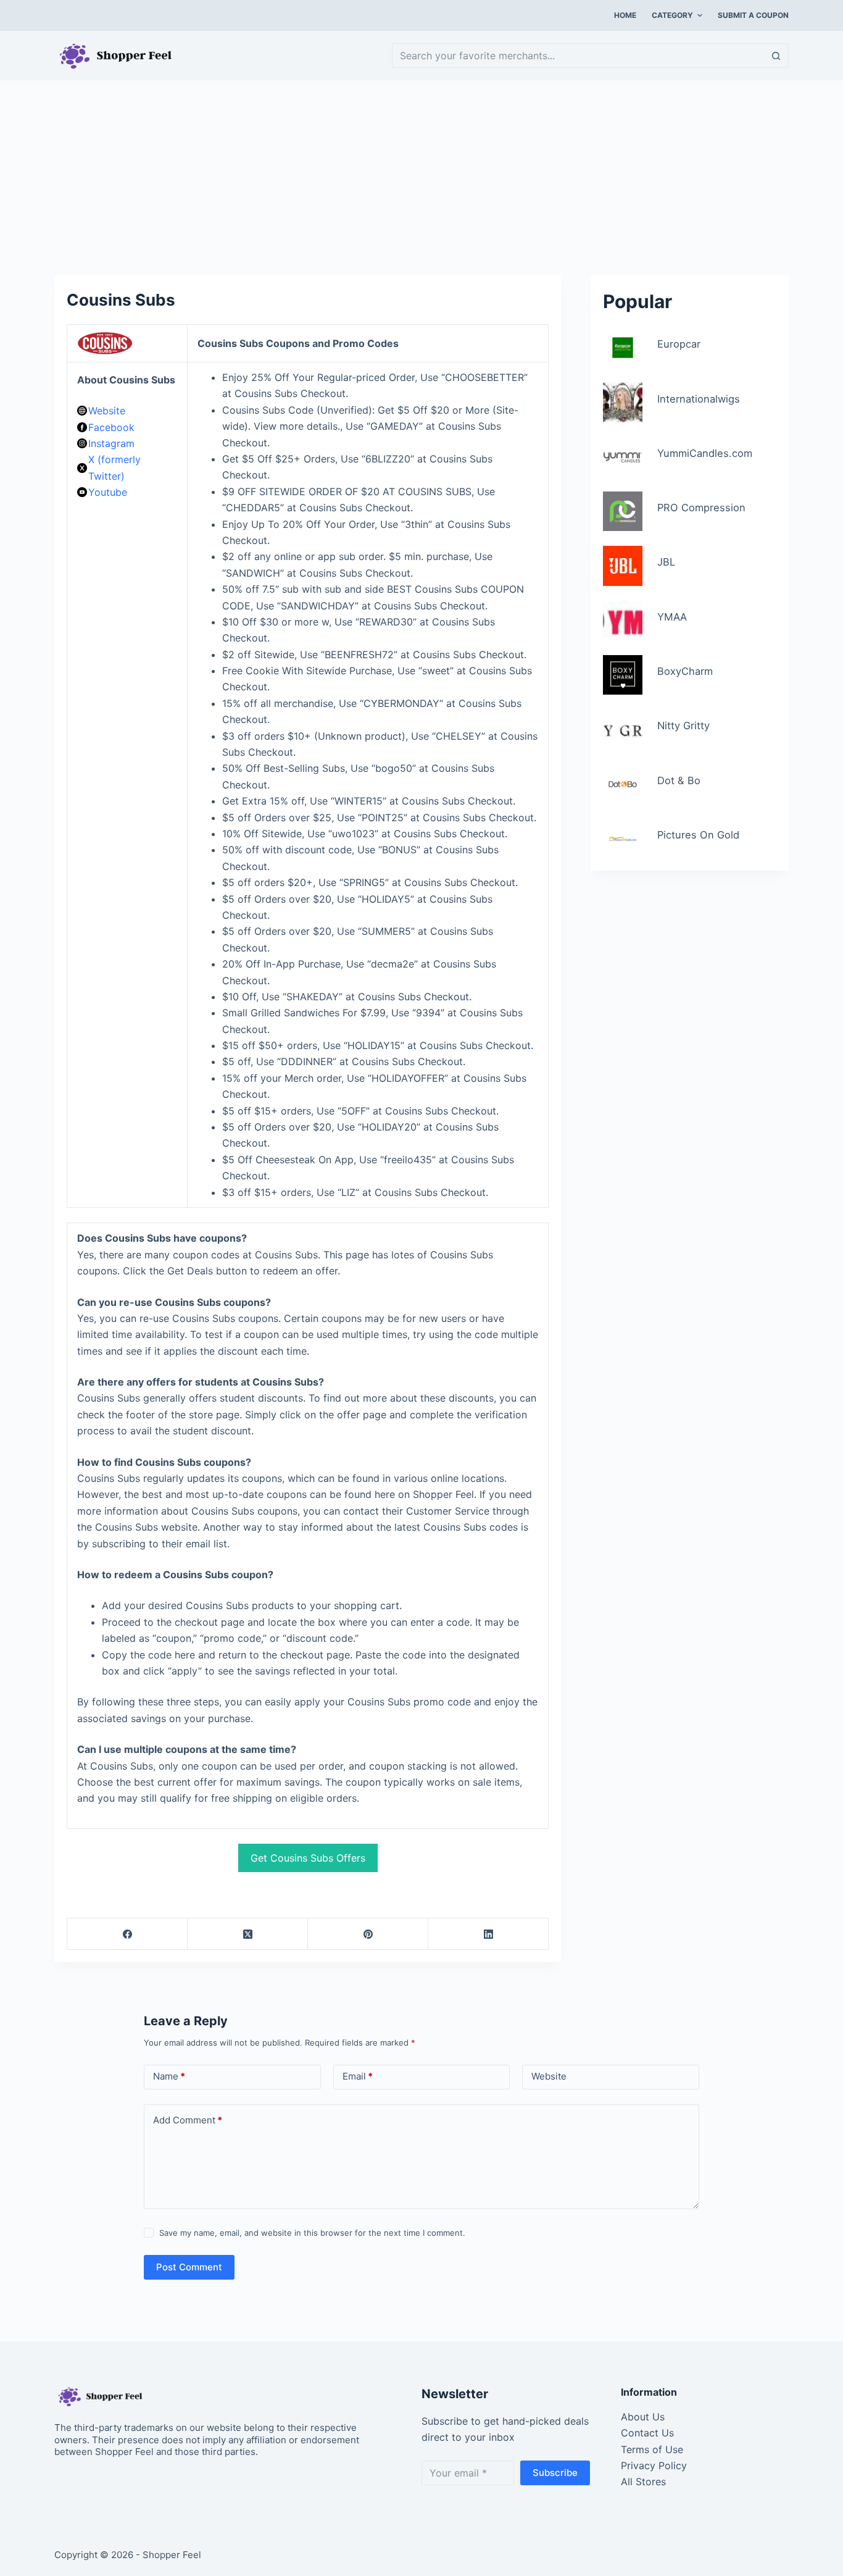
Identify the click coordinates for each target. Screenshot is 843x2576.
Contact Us (647, 2433)
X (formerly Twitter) (114, 467)
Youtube (108, 492)
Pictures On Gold (698, 835)
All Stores (643, 2482)
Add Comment (188, 2120)
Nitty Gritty (683, 726)
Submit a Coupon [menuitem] (753, 15)
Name (169, 2076)
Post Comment (189, 2267)
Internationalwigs (699, 399)
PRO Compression (701, 508)
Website (107, 411)
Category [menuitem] (672, 15)
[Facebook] (127, 1934)
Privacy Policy (654, 2465)
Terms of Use (652, 2449)
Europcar (679, 344)
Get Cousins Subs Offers (308, 1858)
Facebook (111, 427)
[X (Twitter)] (248, 1934)
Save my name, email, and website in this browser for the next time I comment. (312, 2233)
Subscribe (555, 2473)
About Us (643, 2417)
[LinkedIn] (488, 1934)
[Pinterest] (368, 1934)
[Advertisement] (421, 172)
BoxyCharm (685, 671)
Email (358, 2076)
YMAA (672, 617)
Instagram (111, 443)
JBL (666, 562)
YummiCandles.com (705, 453)
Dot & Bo (679, 780)
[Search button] (776, 56)
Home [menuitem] (625, 15)
